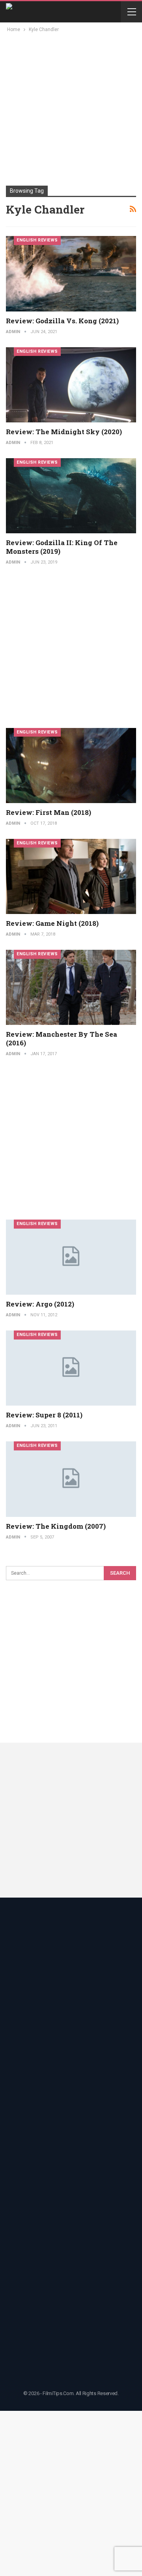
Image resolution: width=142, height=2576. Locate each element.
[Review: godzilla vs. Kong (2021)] (71, 274)
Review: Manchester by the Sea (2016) (62, 1038)
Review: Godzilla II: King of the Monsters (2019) (62, 547)
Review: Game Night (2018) (52, 923)
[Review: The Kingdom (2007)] (71, 1479)
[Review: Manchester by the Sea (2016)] (71, 987)
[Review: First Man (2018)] (71, 766)
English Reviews (37, 240)
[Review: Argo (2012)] (71, 1257)
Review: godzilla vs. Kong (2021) (62, 321)
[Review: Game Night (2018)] (71, 876)
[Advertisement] (71, 109)
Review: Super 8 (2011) (44, 1415)
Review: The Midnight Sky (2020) (64, 432)
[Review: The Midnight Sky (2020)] (71, 385)
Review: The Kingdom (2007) (56, 1526)
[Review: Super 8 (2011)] (71, 1368)
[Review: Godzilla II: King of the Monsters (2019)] (71, 496)
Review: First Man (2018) (49, 812)
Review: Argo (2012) (40, 1304)
